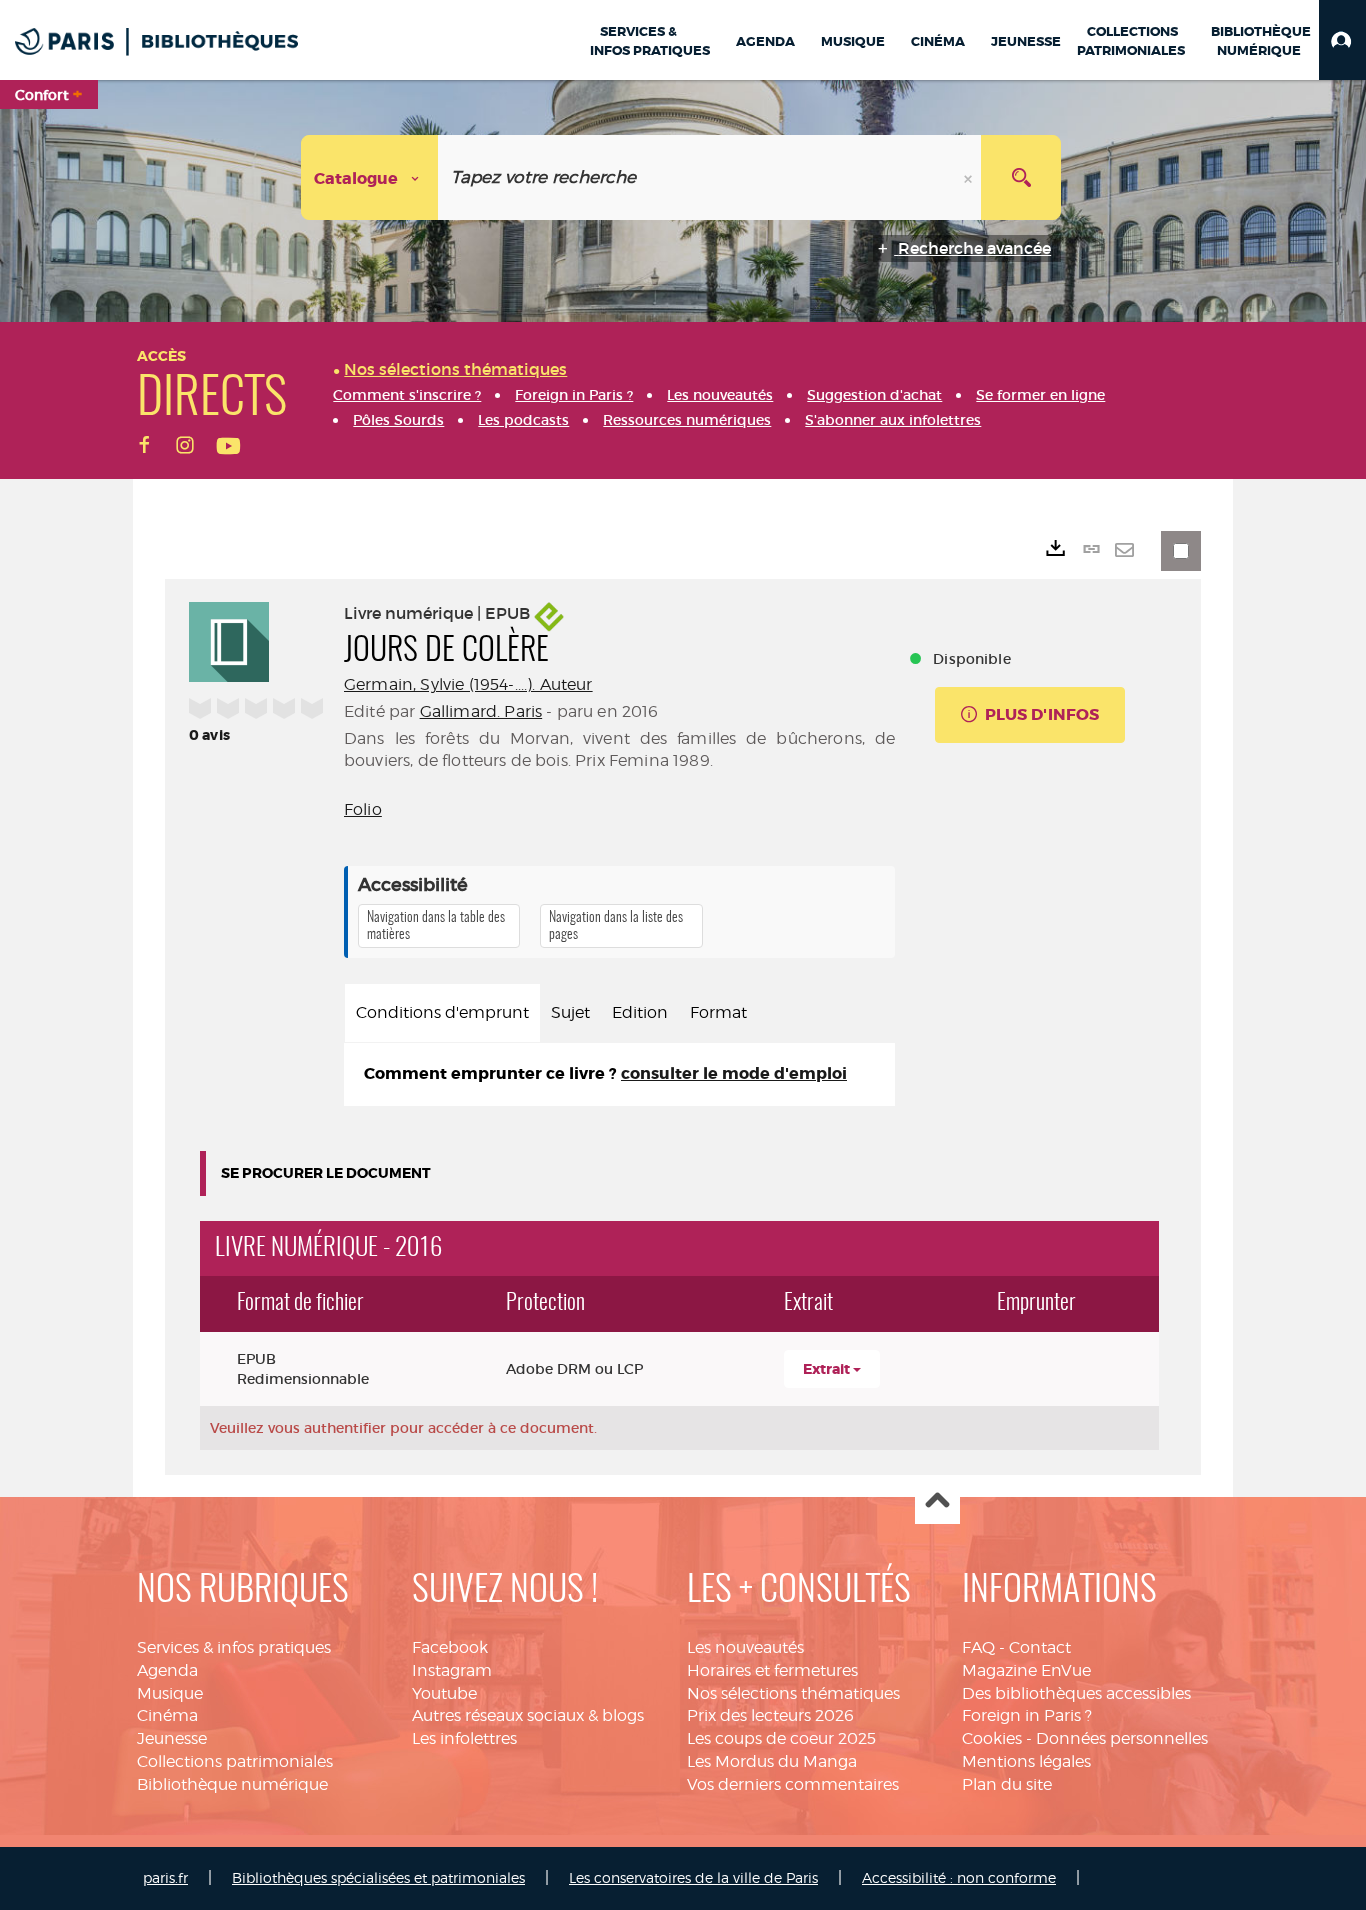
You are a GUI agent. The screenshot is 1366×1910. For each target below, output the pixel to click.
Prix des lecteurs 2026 (770, 1715)
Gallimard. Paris (481, 711)
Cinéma (167, 1715)
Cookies (992, 1738)
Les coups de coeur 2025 (781, 1738)
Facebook (450, 1647)
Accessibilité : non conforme (959, 1877)
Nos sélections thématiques (793, 1693)
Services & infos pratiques (234, 1647)
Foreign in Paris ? (1027, 1715)
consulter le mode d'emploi (734, 1073)
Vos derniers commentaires (793, 1784)
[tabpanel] (619, 1074)
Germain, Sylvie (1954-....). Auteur (468, 684)
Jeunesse (172, 1738)
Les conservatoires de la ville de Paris (693, 1877)
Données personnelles (1122, 1738)
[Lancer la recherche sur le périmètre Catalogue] (1021, 177)
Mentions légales (1026, 1761)
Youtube (444, 1693)
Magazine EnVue (1026, 1670)
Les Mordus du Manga (772, 1761)
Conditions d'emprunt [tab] (442, 1012)
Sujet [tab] (570, 1012)
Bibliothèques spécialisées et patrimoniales (378, 1877)
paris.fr (165, 1877)
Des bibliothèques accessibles (1076, 1693)
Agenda (167, 1670)
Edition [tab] (640, 1012)
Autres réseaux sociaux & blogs (528, 1715)
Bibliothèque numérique (232, 1784)
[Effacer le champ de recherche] (970, 177)
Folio (363, 809)
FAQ (978, 1647)
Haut (937, 1502)
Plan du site (1007, 1784)
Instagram (452, 1670)
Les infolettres (464, 1738)
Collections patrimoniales (235, 1761)
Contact (1040, 1647)
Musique (170, 1693)
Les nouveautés (745, 1647)
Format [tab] (718, 1012)
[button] (1342, 40)
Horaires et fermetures (772, 1670)
